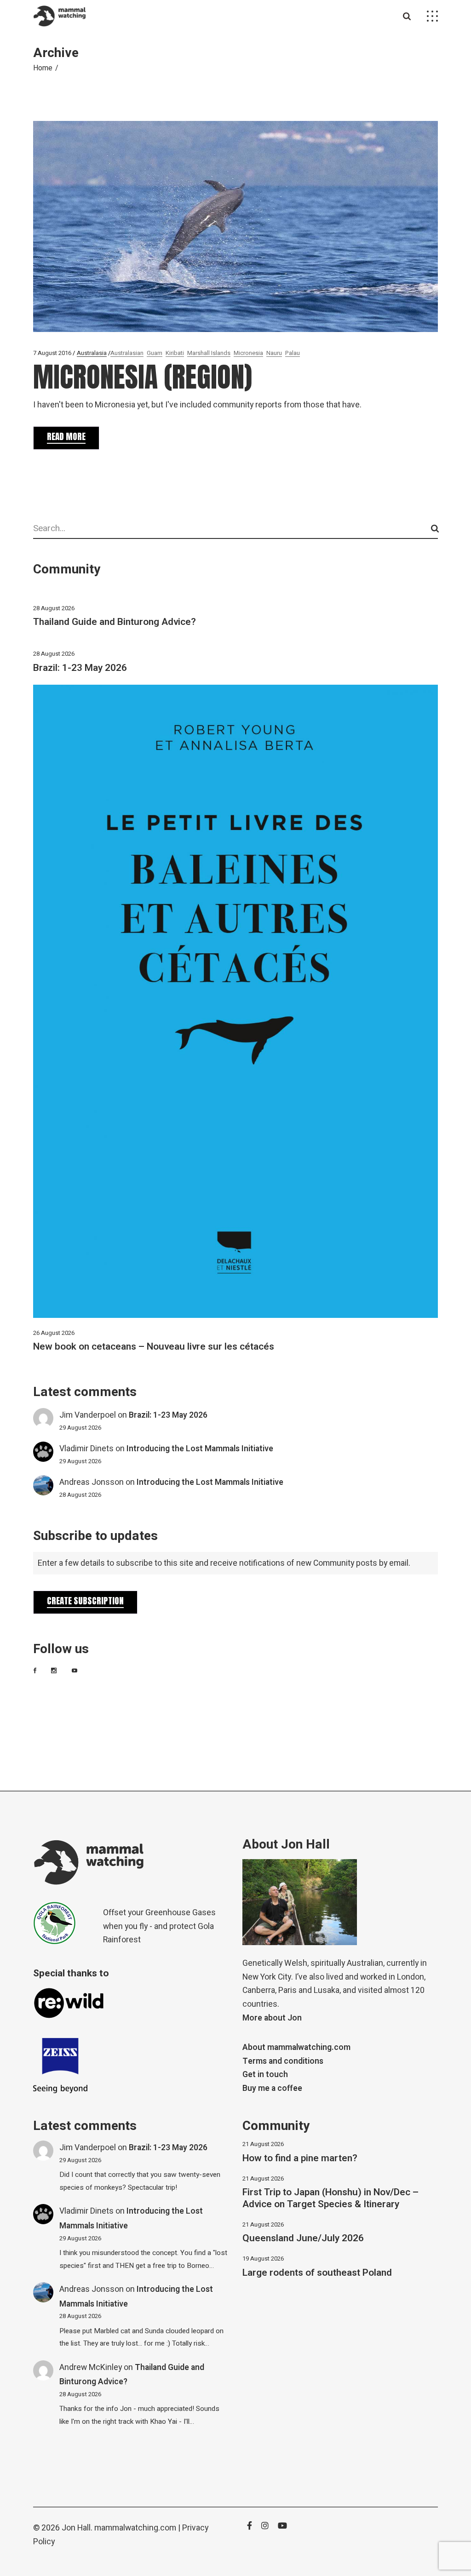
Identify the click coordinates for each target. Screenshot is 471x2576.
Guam (155, 353)
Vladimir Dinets (86, 1449)
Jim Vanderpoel (88, 1415)
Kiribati (175, 353)
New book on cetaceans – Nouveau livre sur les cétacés (154, 1347)
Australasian (127, 353)
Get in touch (265, 2075)
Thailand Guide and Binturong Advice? (115, 622)
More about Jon (272, 2018)
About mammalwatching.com (296, 2047)
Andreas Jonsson (92, 1482)
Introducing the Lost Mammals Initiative (200, 1449)
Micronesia (248, 353)
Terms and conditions (283, 2061)
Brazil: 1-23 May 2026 (80, 668)
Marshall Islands (209, 353)
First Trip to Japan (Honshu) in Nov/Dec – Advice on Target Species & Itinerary (330, 2198)
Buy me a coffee (272, 2088)
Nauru (274, 353)
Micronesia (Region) (143, 377)
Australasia (92, 353)
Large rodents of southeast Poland (317, 2273)
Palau (293, 353)
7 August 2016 (52, 353)
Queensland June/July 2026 (303, 2238)
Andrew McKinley (91, 2367)
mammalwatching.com (135, 2528)
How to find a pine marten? (300, 2158)
